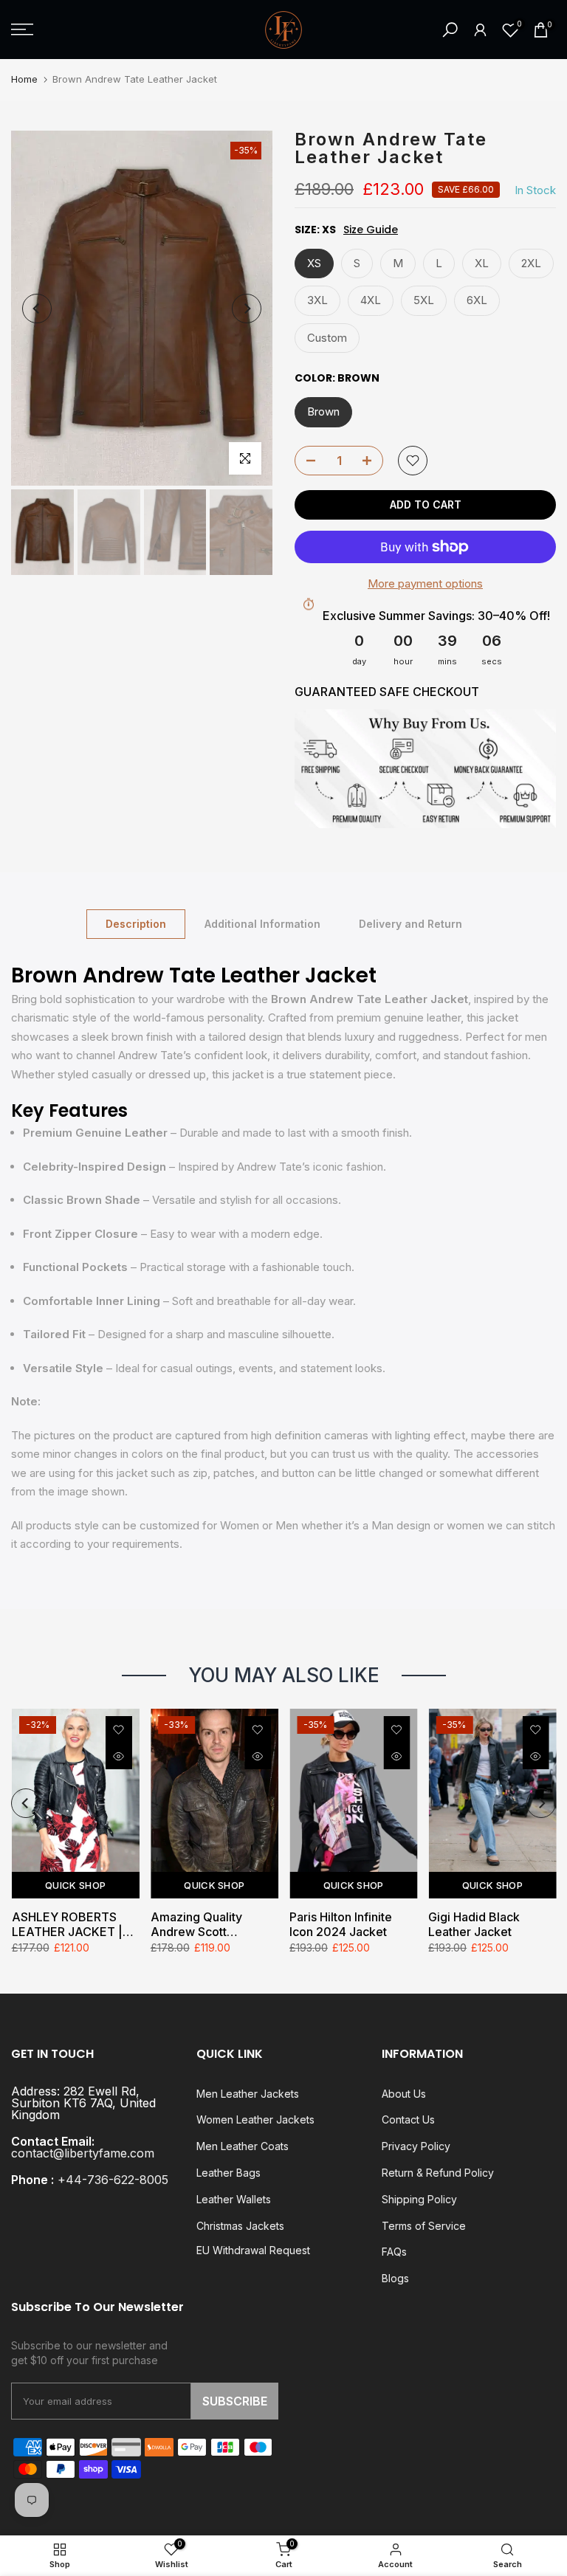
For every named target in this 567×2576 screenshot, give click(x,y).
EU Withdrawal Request (253, 2250)
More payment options (425, 583)
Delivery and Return (410, 923)
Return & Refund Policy (438, 2173)
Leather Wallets (234, 2199)
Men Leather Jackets (248, 2094)
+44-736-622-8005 (113, 2180)
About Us (404, 2094)
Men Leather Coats (243, 2146)
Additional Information (262, 923)
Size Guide (371, 230)
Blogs (395, 2278)
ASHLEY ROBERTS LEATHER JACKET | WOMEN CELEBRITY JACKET (69, 1924)
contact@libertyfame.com (83, 2153)
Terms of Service (424, 2226)
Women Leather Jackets (255, 2119)
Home (24, 79)
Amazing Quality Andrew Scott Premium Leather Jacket (197, 1924)
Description (136, 923)
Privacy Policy (416, 2146)
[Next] (247, 309)
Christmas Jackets (240, 2226)
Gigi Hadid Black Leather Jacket (474, 1924)
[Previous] (37, 309)
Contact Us (408, 2119)
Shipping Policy (419, 2199)
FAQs (394, 2252)
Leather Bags (228, 2173)
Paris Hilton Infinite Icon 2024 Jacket (341, 1924)
